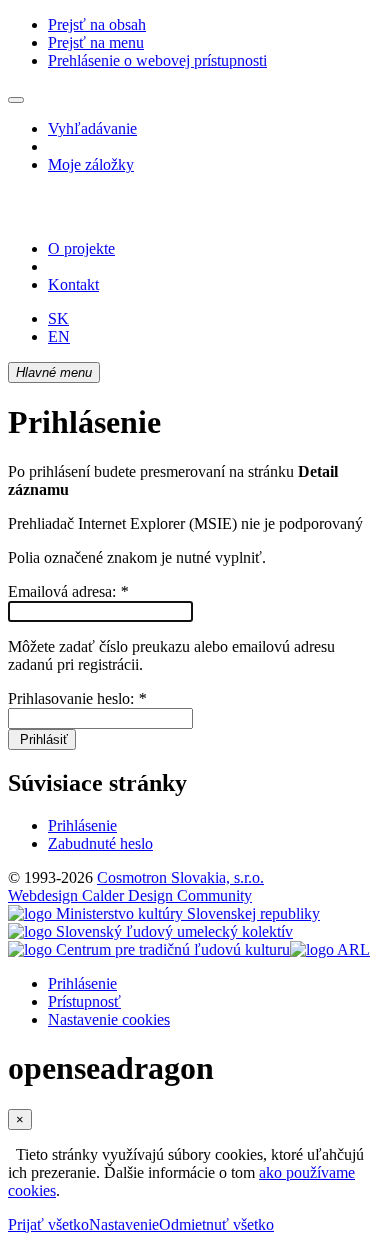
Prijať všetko (48, 1224)
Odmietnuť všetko (216, 1224)
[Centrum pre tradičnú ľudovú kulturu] (149, 949)
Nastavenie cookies (109, 1019)
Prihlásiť (42, 739)
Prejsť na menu (96, 42)
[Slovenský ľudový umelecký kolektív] (150, 931)
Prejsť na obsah (97, 24)
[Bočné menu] (16, 100)
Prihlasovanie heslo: (77, 698)
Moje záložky (91, 164)
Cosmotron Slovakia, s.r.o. (180, 877)
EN (59, 336)
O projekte (81, 248)
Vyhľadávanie (92, 128)
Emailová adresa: (68, 591)
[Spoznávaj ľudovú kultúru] (133, 214)
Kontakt (73, 284)
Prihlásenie (82, 825)
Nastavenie (124, 1224)
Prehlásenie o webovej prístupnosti (157, 60)
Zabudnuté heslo (100, 843)
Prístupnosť (84, 1001)
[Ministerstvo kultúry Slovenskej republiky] (164, 913)
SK (58, 318)
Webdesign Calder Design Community (130, 895)
